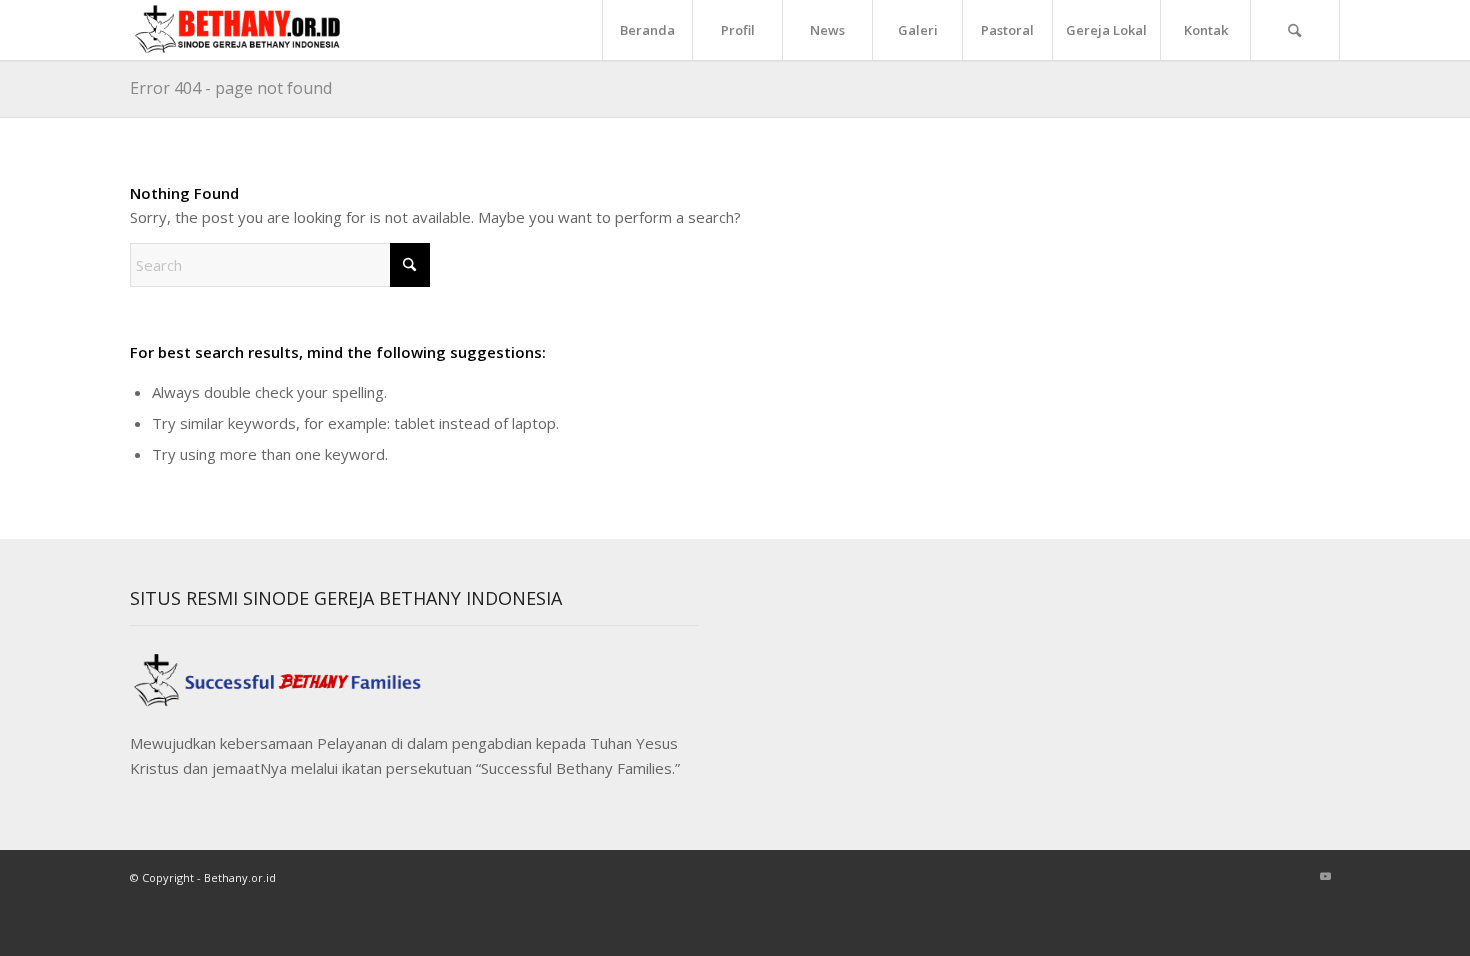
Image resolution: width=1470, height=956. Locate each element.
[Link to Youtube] (1325, 876)
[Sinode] (244, 30)
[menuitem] (647, 30)
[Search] (1295, 30)
